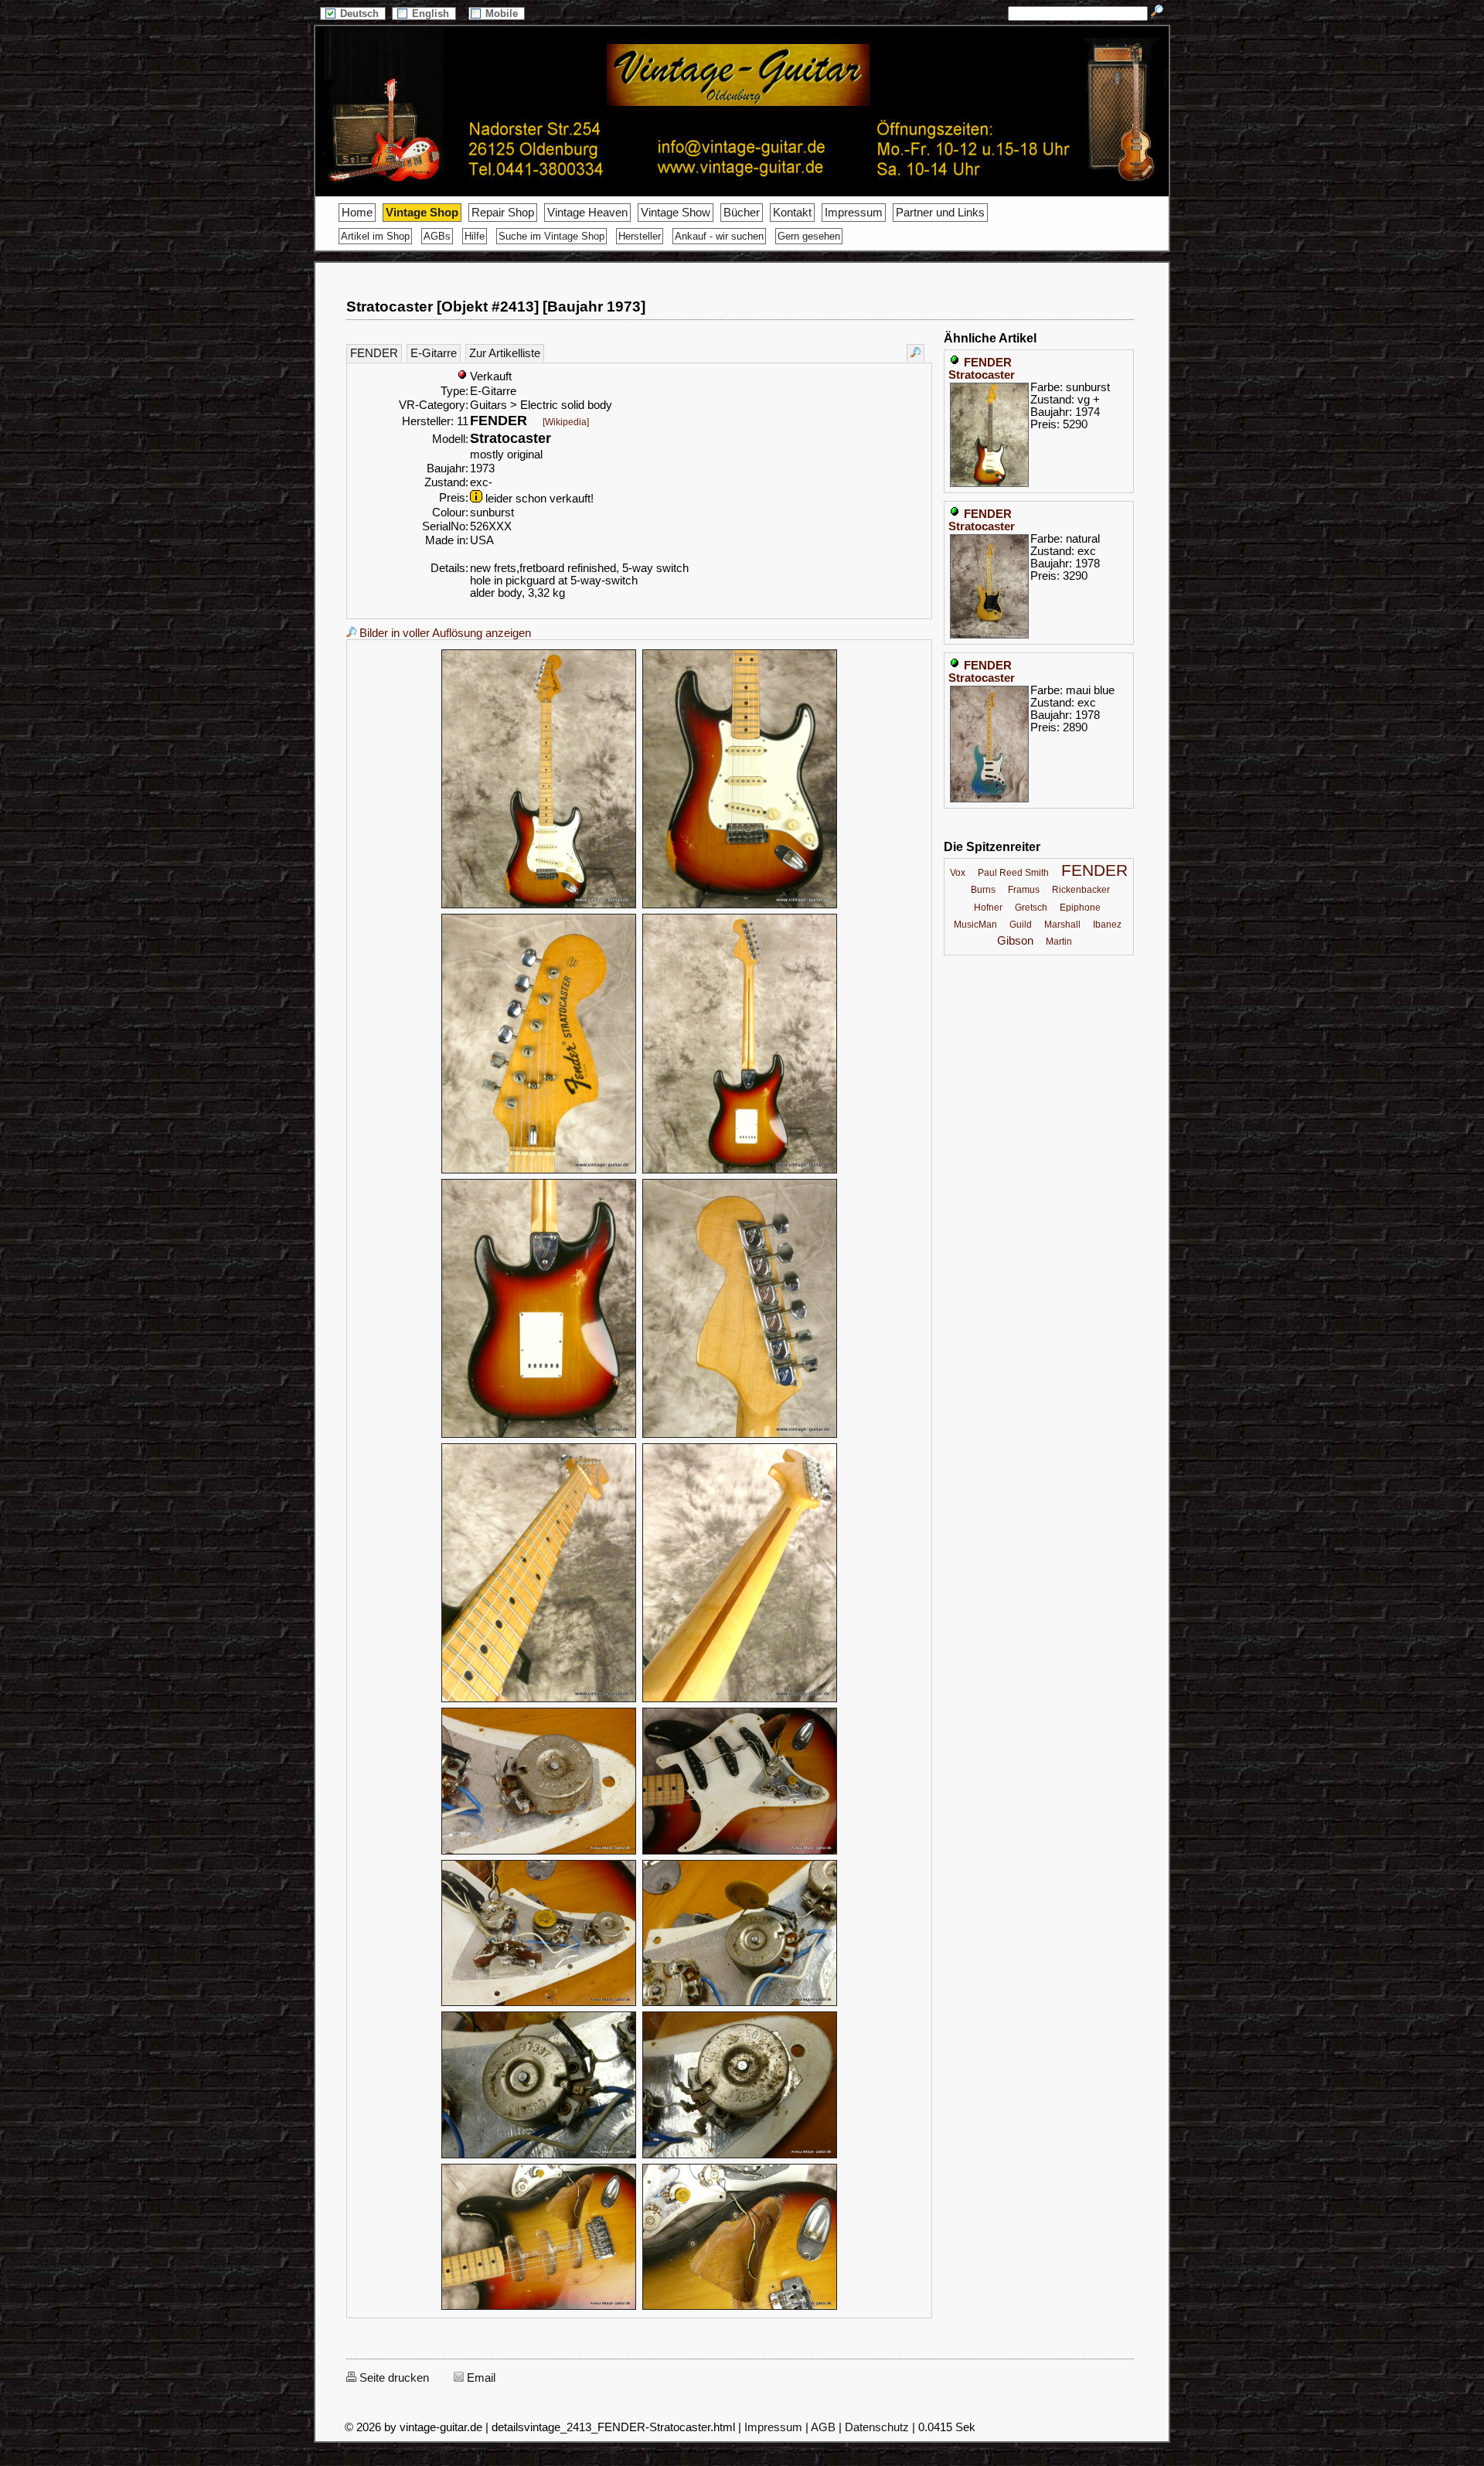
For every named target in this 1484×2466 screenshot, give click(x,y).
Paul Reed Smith (1013, 873)
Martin (1059, 942)
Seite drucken (393, 2378)
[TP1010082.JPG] (539, 2156)
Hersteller (640, 236)
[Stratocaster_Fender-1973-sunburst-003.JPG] (539, 1171)
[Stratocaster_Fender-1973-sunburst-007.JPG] (539, 1700)
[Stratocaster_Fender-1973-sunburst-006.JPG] (740, 1436)
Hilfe (475, 236)
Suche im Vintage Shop (551, 236)
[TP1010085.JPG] (740, 2308)
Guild (1021, 925)
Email (480, 2378)
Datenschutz (877, 2427)
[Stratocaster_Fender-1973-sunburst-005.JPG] (539, 1436)
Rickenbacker (1081, 890)
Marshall (1062, 925)
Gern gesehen (809, 236)
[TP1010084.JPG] (539, 2308)
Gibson (1015, 941)
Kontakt (792, 213)
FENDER (374, 353)
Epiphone (1080, 908)
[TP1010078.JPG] (539, 1852)
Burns (983, 890)
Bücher (742, 213)
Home (357, 213)
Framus (1024, 890)
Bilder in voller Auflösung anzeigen (444, 633)
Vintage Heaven (587, 213)
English (432, 14)
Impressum (854, 213)
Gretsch (1031, 908)
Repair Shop (503, 213)
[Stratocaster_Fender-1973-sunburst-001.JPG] (539, 906)
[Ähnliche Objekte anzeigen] (916, 353)
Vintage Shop (422, 213)
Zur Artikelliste (505, 353)
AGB (823, 2427)
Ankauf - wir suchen (719, 236)
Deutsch (361, 14)
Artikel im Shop (375, 236)
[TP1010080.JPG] (539, 2004)
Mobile (503, 14)
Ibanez (1107, 925)
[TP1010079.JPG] (740, 1852)
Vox (958, 873)
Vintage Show (676, 213)
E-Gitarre (434, 353)
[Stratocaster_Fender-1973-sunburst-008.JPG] (740, 1700)
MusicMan (975, 925)
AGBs (437, 236)
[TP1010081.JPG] (740, 2004)
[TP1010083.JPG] (740, 2156)
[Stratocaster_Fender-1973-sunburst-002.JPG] (740, 906)
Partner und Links (940, 213)
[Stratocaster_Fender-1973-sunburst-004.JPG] (740, 1171)
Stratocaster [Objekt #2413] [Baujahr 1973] (496, 307)
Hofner (988, 908)
